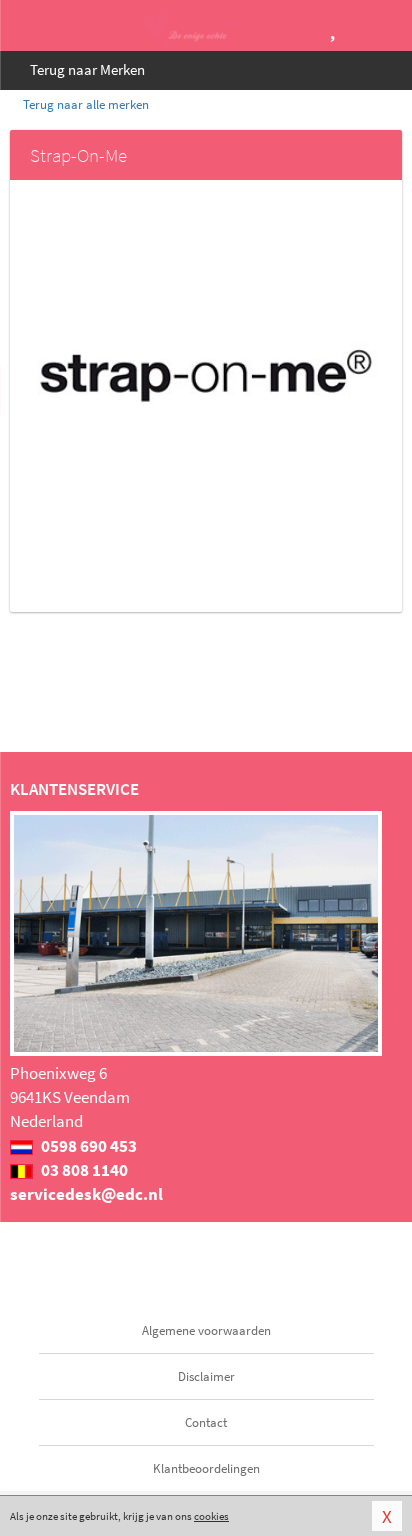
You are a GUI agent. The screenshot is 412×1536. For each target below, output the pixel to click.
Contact (206, 1422)
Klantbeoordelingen (206, 1468)
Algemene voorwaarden (206, 1330)
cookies (211, 1516)
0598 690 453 (87, 1146)
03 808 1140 (83, 1170)
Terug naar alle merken (84, 104)
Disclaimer (206, 1376)
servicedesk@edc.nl (86, 1194)
